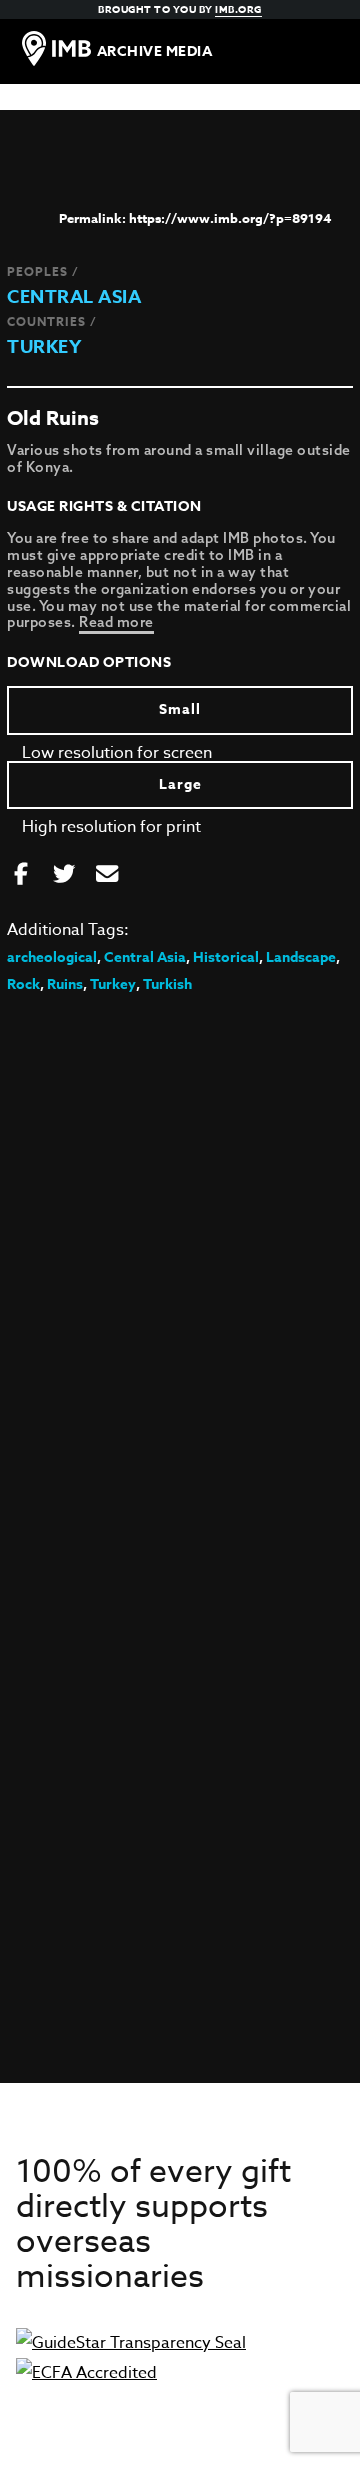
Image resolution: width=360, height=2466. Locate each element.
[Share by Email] (107, 875)
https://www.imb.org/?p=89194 (230, 218)
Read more (116, 622)
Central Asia (74, 297)
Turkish (167, 984)
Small (180, 709)
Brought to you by (180, 9)
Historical (226, 957)
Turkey (44, 347)
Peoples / (43, 271)
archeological (52, 957)
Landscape (301, 957)
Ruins (65, 984)
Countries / (52, 321)
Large (180, 784)
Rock (23, 984)
